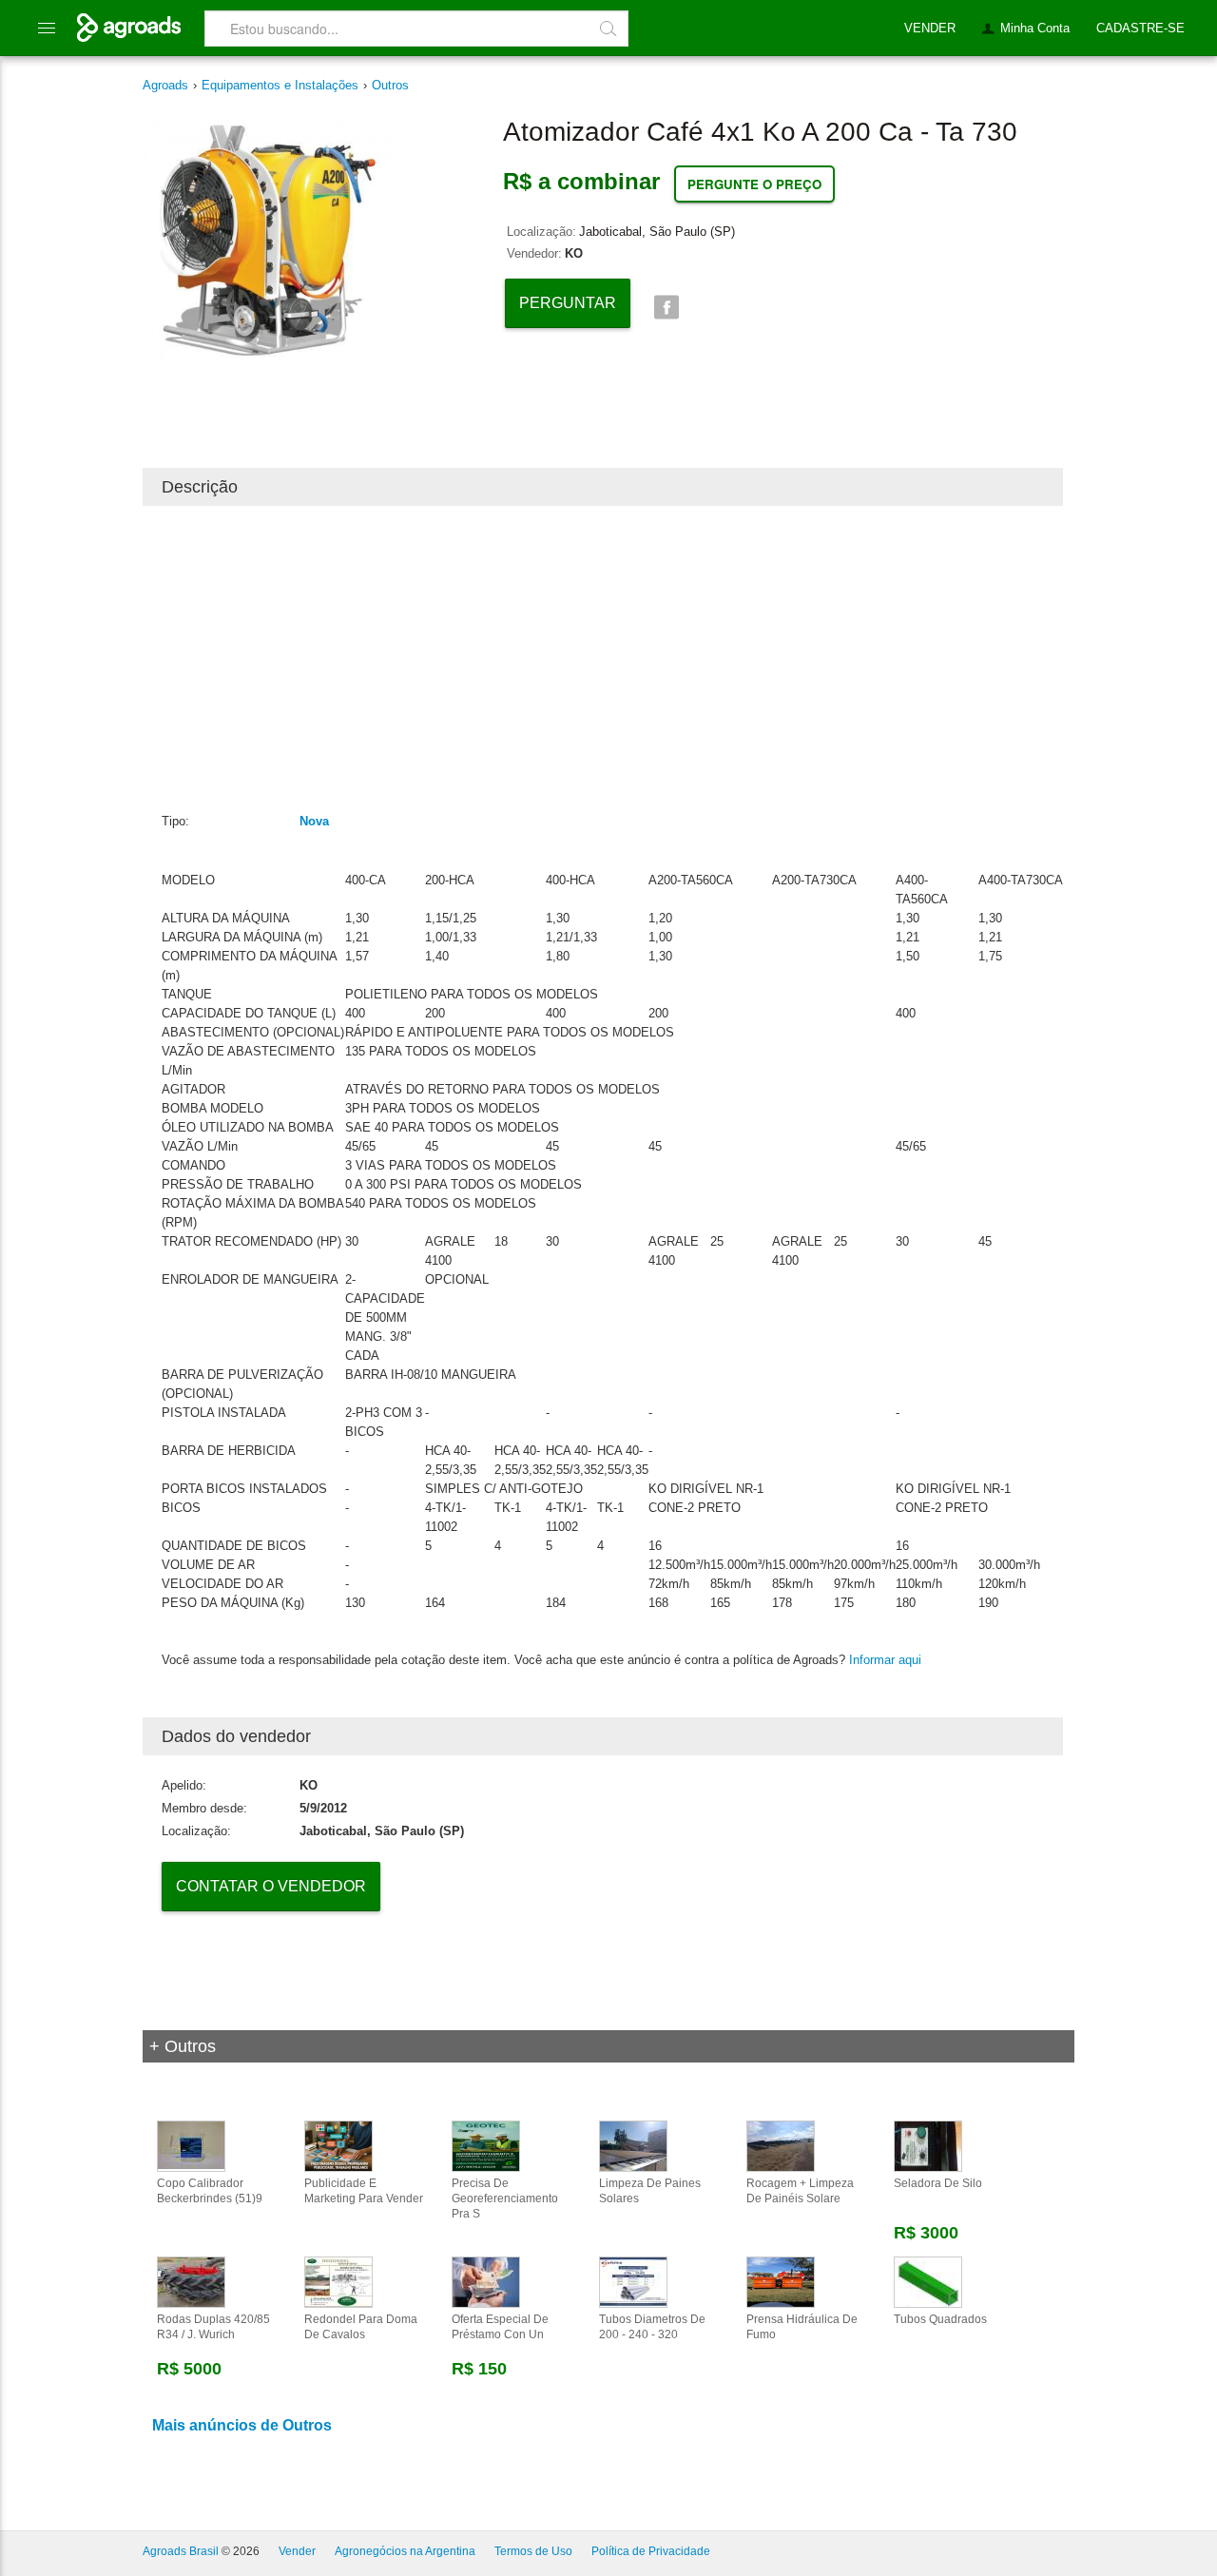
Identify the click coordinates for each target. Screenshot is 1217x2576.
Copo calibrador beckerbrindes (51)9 (210, 2191)
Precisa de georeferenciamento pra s (505, 2198)
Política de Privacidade (651, 2551)
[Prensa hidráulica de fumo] (781, 2281)
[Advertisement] (603, 658)
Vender (297, 2551)
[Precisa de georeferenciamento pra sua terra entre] (486, 2145)
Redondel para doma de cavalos (361, 2327)
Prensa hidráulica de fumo (802, 2327)
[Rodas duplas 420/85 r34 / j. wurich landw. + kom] (191, 2281)
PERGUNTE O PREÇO (754, 184)
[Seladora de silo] (928, 2145)
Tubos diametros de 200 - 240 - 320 (652, 2327)
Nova (314, 821)
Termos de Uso (533, 2551)
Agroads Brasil (181, 2551)
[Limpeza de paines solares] (633, 2145)
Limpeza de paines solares (650, 2191)
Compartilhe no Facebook (666, 308)
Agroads (165, 85)
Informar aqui (885, 1660)
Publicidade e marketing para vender (364, 2191)
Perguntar (568, 303)
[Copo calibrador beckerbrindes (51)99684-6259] (191, 2145)
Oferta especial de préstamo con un (500, 2327)
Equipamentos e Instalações (280, 85)
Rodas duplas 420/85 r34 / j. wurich (213, 2327)
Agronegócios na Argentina (405, 2551)
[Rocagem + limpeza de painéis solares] (781, 2145)
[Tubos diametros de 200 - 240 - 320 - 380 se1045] (633, 2281)
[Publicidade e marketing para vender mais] (338, 2145)
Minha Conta (1035, 28)
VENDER (930, 28)
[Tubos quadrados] (928, 2281)
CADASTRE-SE (1140, 28)
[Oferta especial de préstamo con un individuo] (486, 2281)
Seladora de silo (938, 2183)
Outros (390, 85)
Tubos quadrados (940, 2319)
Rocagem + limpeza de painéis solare (800, 2191)
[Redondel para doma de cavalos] (338, 2281)
